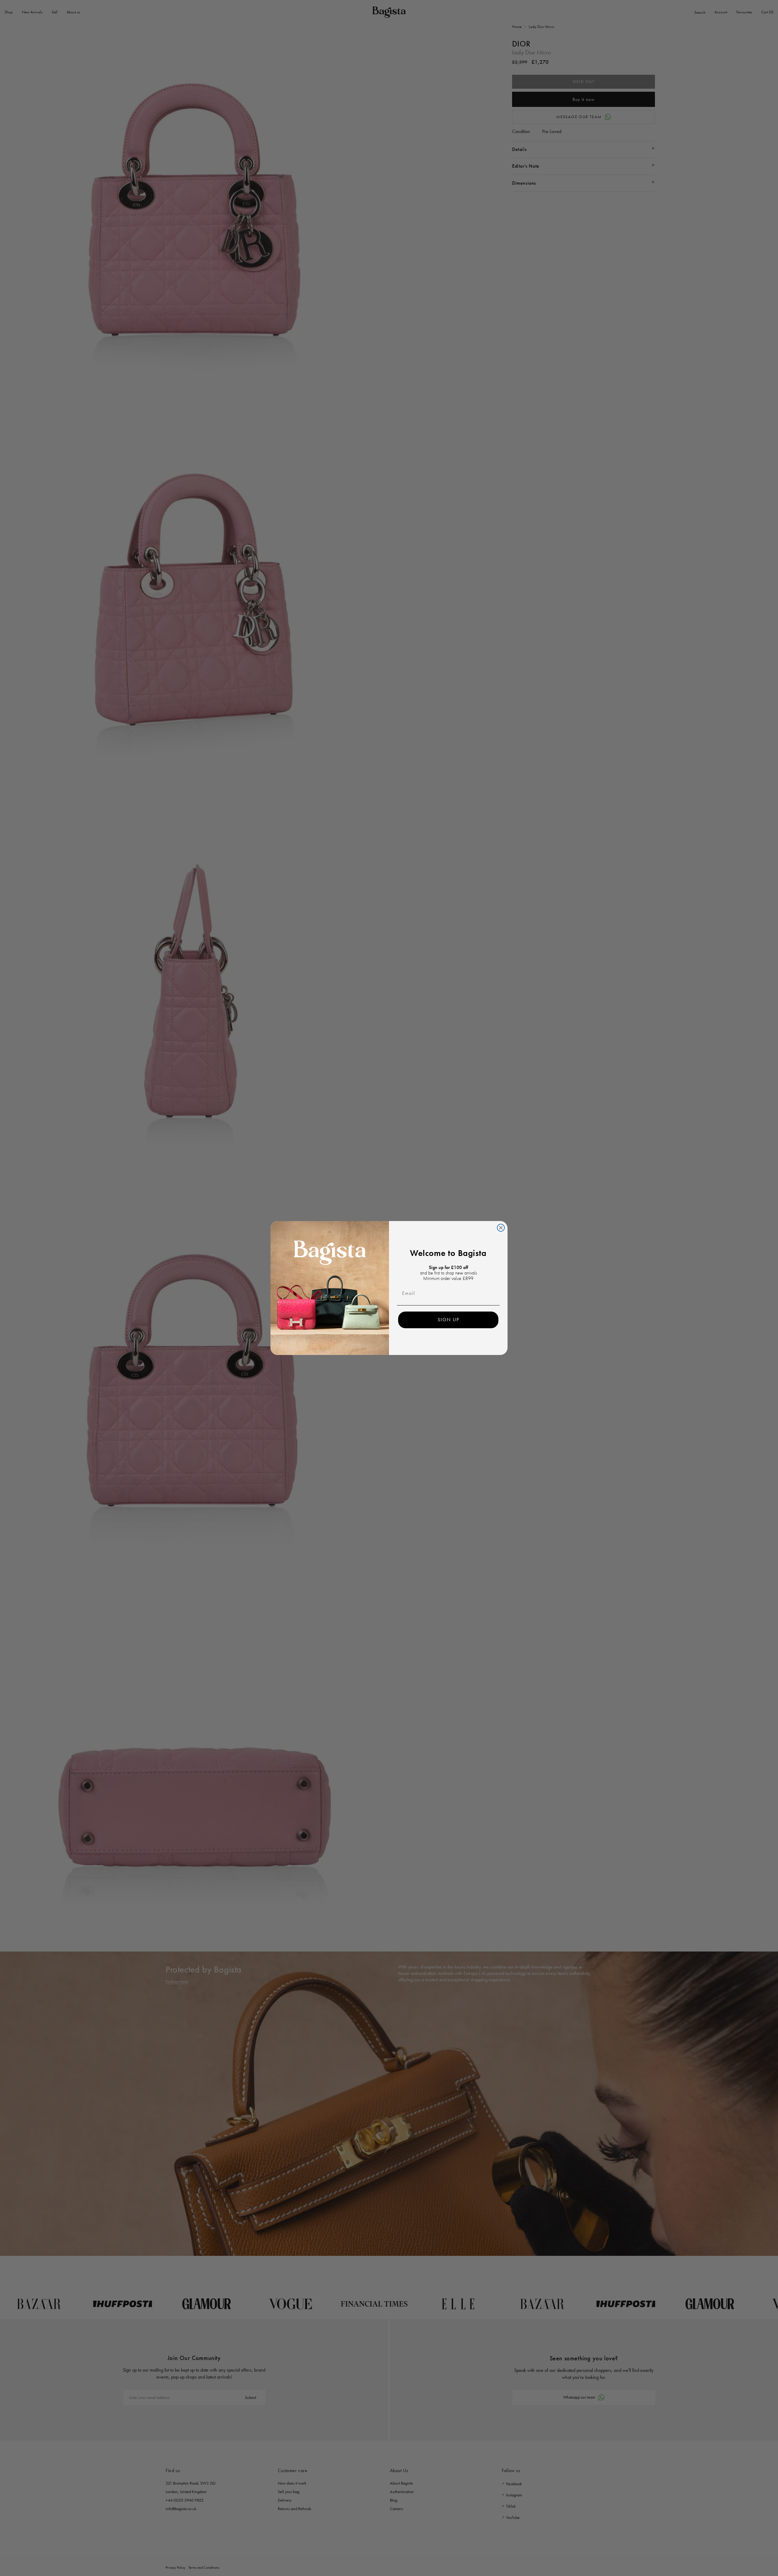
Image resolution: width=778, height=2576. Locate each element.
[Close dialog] (501, 1228)
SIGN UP (448, 1320)
